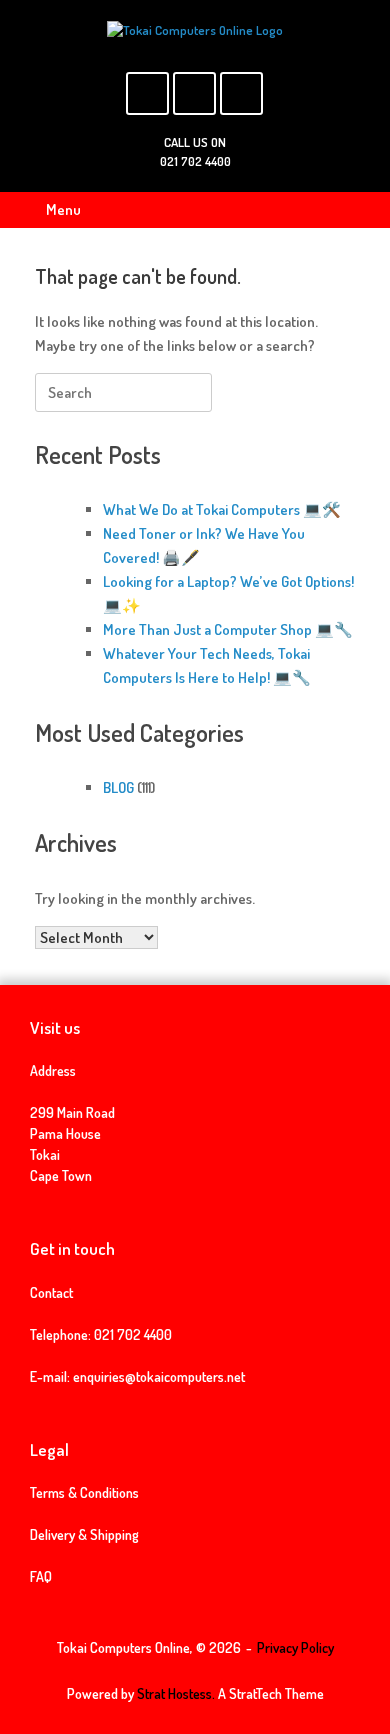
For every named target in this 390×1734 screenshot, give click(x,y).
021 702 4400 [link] (133, 1334)
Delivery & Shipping (84, 1534)
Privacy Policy (295, 1647)
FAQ (41, 1576)
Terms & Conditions (84, 1492)
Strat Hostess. (176, 1693)
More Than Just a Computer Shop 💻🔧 (228, 629)
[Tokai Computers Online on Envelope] (194, 93)
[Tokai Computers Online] (195, 30)
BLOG (118, 787)
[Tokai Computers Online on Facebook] (147, 93)
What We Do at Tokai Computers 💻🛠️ (222, 509)
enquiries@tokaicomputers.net (159, 1376)
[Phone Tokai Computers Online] (241, 93)
